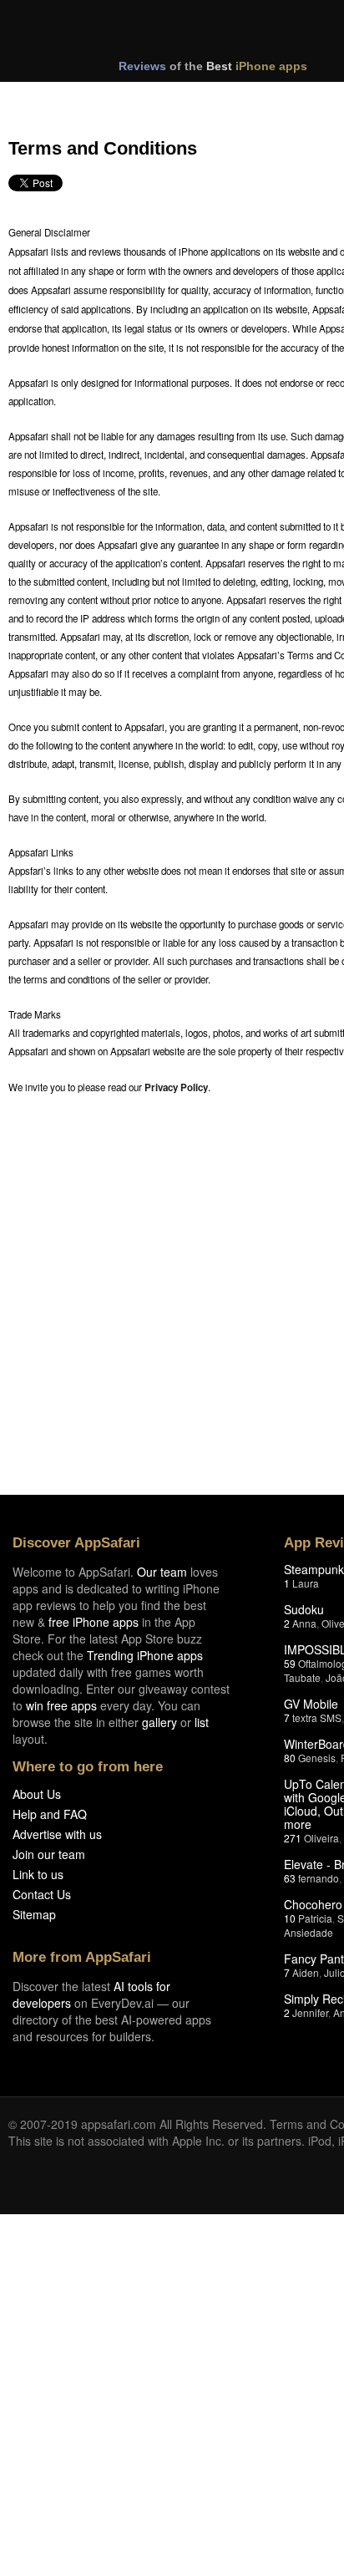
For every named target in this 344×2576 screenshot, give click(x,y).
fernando (319, 1878)
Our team (162, 1572)
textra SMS (317, 1717)
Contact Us (42, 1894)
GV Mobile (311, 1704)
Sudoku (304, 1609)
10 (290, 1918)
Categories (227, 99)
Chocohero (313, 1904)
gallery (159, 1722)
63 (290, 1878)
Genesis (317, 1758)
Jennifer (310, 2012)
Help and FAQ (50, 1814)
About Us (37, 1794)
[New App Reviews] (56, 99)
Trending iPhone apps (145, 1655)
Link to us (38, 1874)
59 (290, 1663)
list (202, 1722)
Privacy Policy (176, 1087)
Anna (304, 1623)
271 (293, 1838)
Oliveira (321, 1838)
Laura (306, 1583)
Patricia (315, 1918)
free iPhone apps (94, 1622)
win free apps (61, 1705)
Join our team (49, 1854)
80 (290, 1758)
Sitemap (34, 1914)
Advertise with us (57, 1834)
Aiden (306, 1972)
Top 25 (142, 99)
